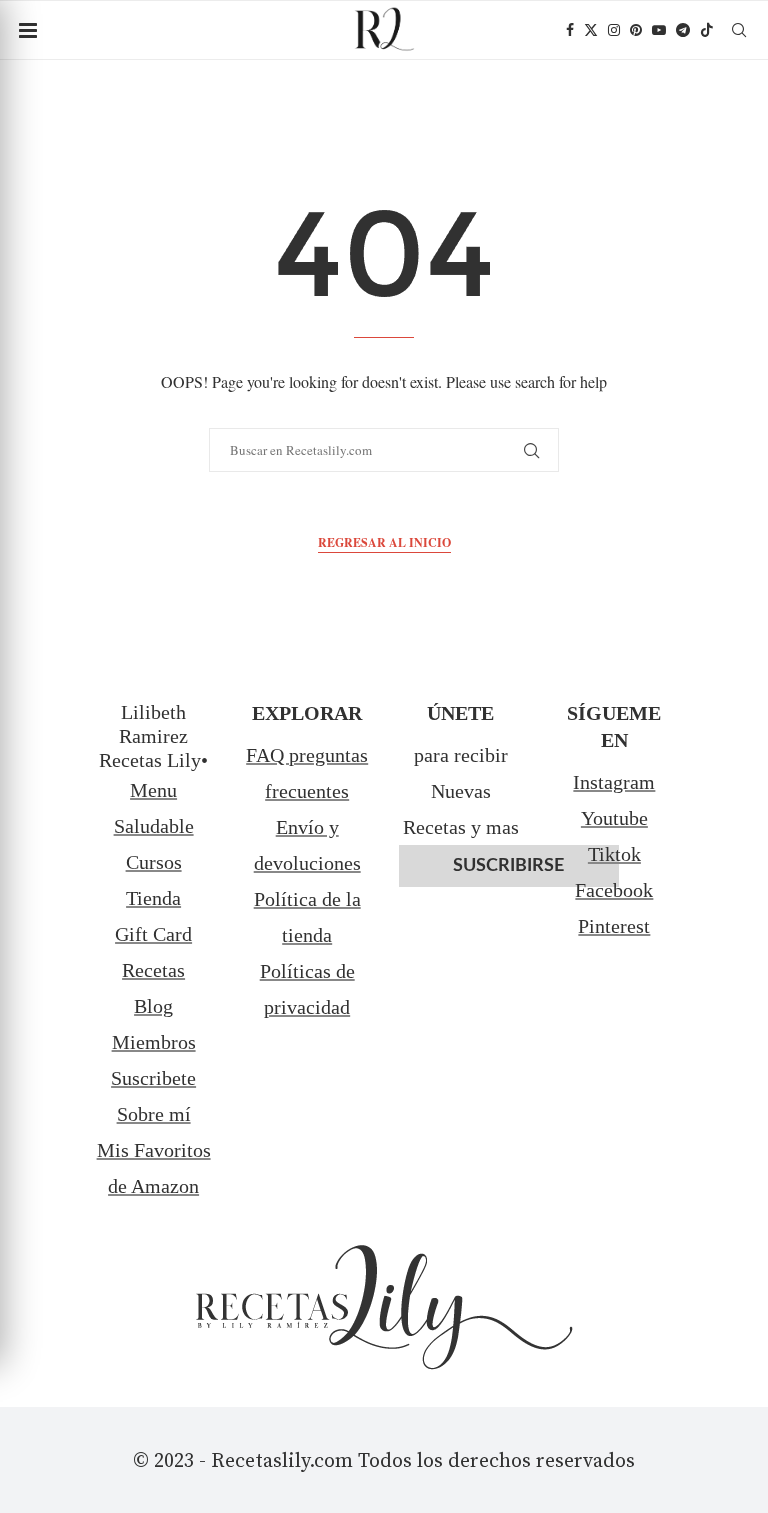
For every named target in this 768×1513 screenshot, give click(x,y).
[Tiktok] (707, 30)
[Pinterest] (636, 30)
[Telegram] (683, 30)
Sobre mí (154, 1114)
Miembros (154, 1042)
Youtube (614, 818)
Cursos (154, 862)
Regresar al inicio (384, 542)
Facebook (614, 890)
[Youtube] (659, 30)
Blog (153, 1006)
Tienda (153, 898)
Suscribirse (508, 866)
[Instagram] (614, 30)
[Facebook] (570, 30)
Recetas (153, 970)
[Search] (739, 30)
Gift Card (153, 934)
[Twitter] (591, 30)
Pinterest (614, 926)
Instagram (614, 782)
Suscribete (153, 1078)
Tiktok (614, 854)
